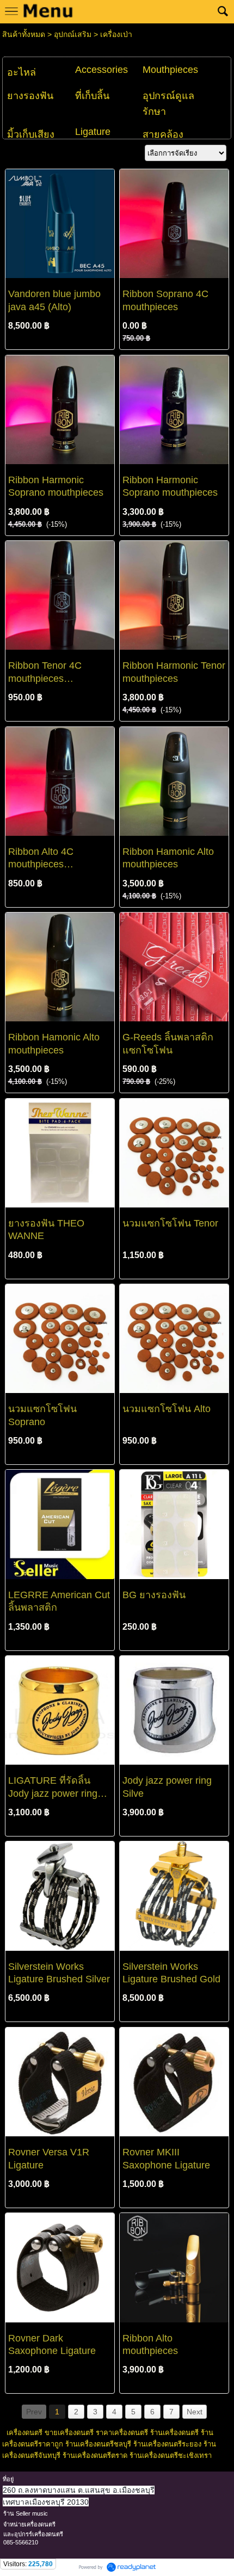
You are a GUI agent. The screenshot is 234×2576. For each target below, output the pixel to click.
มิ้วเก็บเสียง (31, 134)
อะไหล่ (21, 72)
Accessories (101, 70)
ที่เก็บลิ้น (92, 96)
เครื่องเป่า (116, 34)
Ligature (93, 132)
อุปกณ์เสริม (73, 34)
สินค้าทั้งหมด (24, 34)
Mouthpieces (170, 70)
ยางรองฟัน (30, 96)
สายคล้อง (163, 134)
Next (195, 2412)
